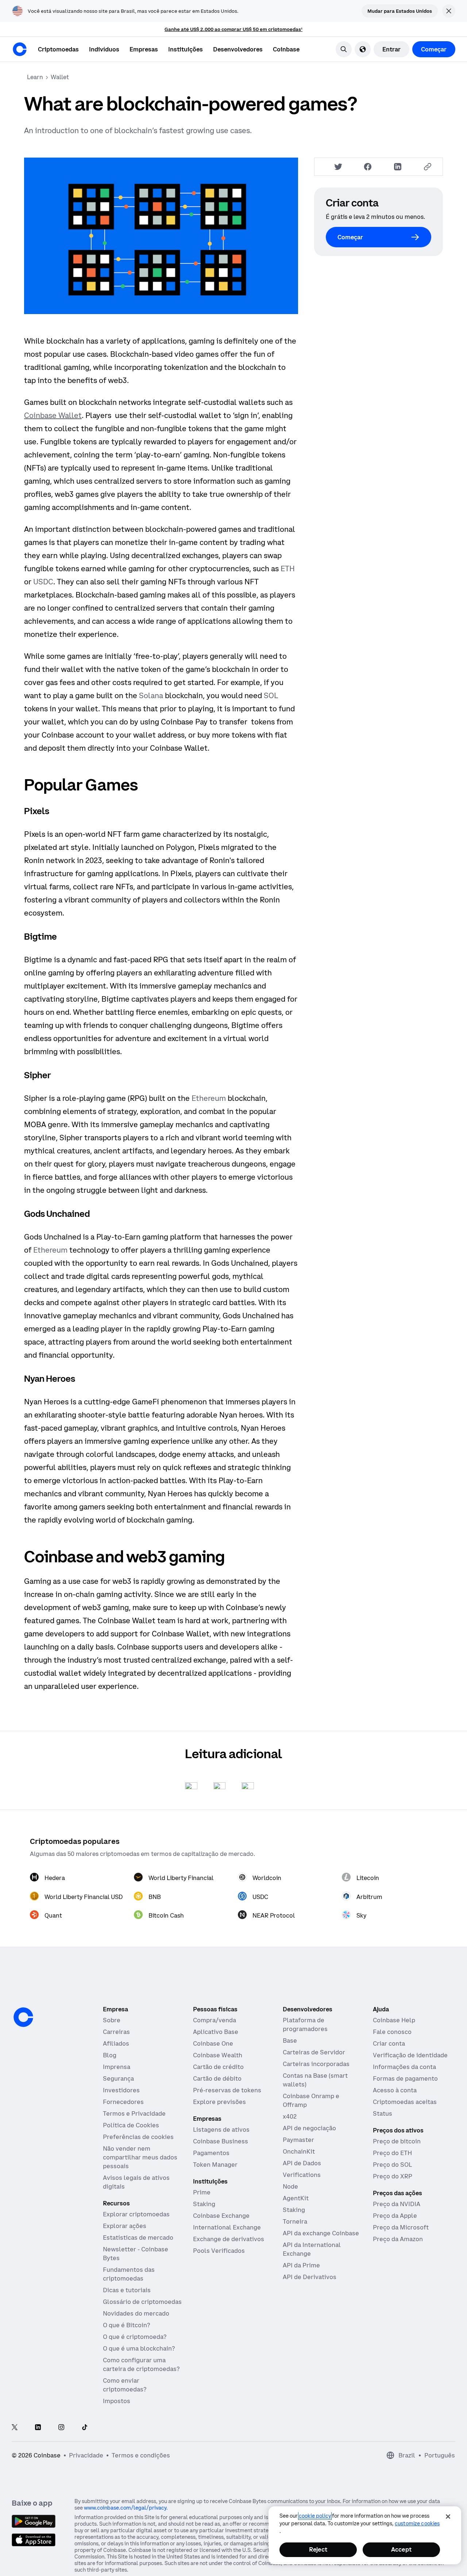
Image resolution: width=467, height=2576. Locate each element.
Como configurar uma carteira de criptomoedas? (141, 2364)
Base (290, 2041)
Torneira (295, 2221)
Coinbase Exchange (221, 2216)
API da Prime (301, 2265)
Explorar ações (125, 2226)
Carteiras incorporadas (316, 2064)
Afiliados (116, 2043)
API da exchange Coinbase (321, 2233)
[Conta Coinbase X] (15, 2428)
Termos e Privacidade (134, 2113)
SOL (271, 695)
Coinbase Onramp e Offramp (311, 2100)
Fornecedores (123, 2102)
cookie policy (315, 2516)
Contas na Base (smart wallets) (315, 2080)
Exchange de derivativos (229, 2239)
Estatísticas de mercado (138, 2237)
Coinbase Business (221, 2141)
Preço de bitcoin (397, 2141)
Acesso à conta (395, 2090)
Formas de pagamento (405, 2078)
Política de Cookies (131, 2125)
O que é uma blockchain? (139, 2348)
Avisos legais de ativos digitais (136, 2182)
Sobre (112, 2020)
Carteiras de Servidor (314, 2052)
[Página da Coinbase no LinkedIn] (38, 2428)
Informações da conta (404, 2067)
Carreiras (116, 2032)
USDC (43, 582)
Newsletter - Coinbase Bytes (136, 2254)
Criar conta (389, 2043)
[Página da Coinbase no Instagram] (61, 2428)
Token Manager (215, 2165)
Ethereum (209, 1098)
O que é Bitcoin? (126, 2325)
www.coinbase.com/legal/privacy (125, 2508)
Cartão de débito (217, 2078)
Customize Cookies (417, 2523)
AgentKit (296, 2198)
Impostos (117, 2401)
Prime (202, 2192)
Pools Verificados (219, 2251)
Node (290, 2186)
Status (383, 2113)
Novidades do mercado (136, 2313)
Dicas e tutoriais (127, 2290)
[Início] (20, 49)
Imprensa (117, 2067)
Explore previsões (219, 2102)
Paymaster (298, 2140)
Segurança (118, 2078)
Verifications (302, 2175)
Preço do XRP (393, 2176)
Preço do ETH (392, 2153)
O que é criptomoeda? (135, 2337)
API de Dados (302, 2163)
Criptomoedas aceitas (405, 2102)
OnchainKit (299, 2151)
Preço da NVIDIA (397, 2204)
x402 (290, 2116)
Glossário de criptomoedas (142, 2302)
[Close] (448, 2517)
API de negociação (309, 2128)
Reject (318, 2549)
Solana (151, 695)
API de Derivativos (310, 2277)
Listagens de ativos (221, 2130)
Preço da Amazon (398, 2239)
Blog (110, 2055)
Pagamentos (211, 2153)
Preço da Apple (395, 2216)
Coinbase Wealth (218, 2055)
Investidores (121, 2090)
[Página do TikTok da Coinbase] (85, 2428)
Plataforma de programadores (305, 2024)
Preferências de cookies (138, 2137)
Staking (204, 2204)
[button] (104, 49)
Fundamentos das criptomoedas (129, 2274)
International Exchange (227, 2227)
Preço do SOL (392, 2165)
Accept (401, 2549)
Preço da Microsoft (401, 2227)
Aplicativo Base (216, 2032)
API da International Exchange (312, 2249)
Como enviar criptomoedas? (125, 2385)
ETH (288, 568)
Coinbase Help (394, 2020)
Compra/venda (215, 2020)
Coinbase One (213, 2043)
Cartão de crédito (218, 2067)
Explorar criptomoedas (136, 2214)
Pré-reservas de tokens (227, 2090)
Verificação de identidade (410, 2055)
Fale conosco (392, 2032)
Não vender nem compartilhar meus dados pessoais (140, 2157)
